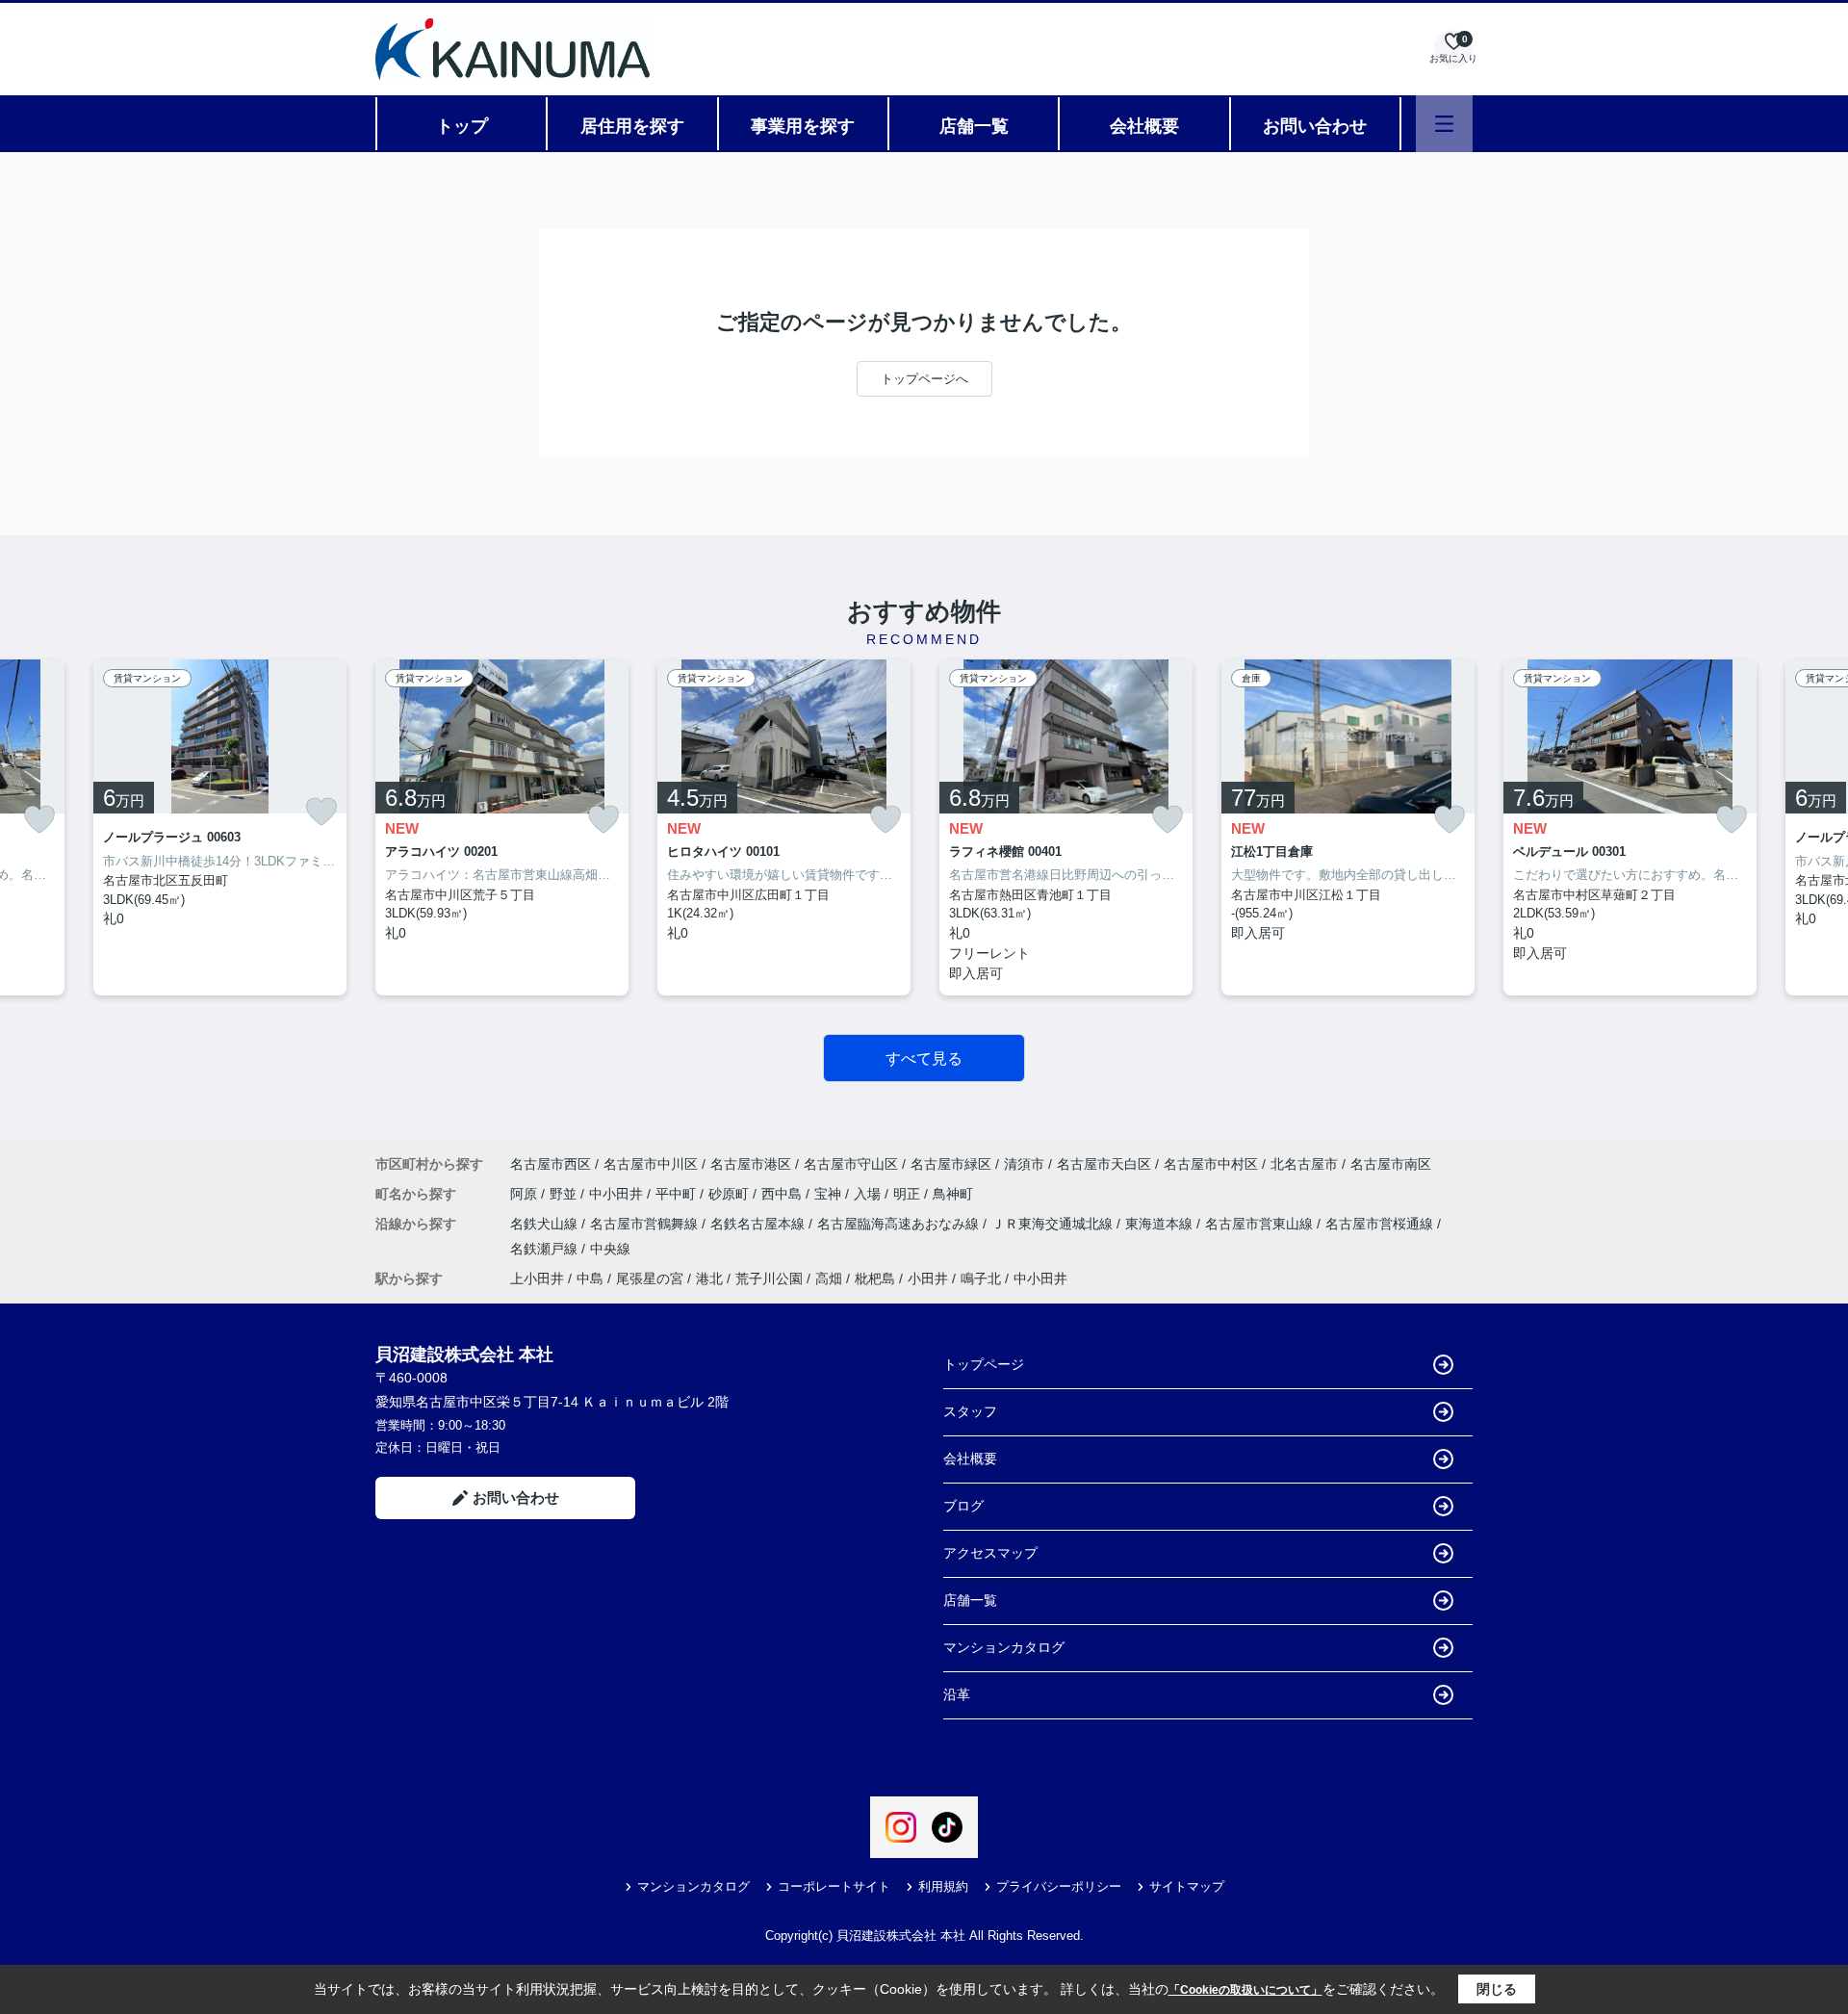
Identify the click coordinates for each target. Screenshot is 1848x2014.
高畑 (829, 1278)
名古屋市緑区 (951, 1164)
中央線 (610, 1249)
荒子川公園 (769, 1278)
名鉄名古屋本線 (759, 1224)
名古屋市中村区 (1211, 1164)
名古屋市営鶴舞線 (646, 1224)
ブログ (963, 1506)
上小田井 (537, 1278)
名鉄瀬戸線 (546, 1249)
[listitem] (502, 827)
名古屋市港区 (751, 1164)
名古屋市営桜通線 (1381, 1224)
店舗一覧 (974, 126)
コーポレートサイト (834, 1886)
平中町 (678, 1194)
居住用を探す (632, 126)
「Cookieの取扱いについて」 (1245, 1990)
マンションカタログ (1004, 1647)
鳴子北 (981, 1278)
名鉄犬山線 (546, 1224)
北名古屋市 (1304, 1164)
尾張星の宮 (650, 1278)
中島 (590, 1278)
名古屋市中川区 (651, 1164)
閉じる (1497, 1989)
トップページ (984, 1364)
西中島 (783, 1194)
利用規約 (943, 1886)
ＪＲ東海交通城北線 (1054, 1224)
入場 (869, 1194)
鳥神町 (953, 1194)
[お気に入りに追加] (39, 819)
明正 (909, 1194)
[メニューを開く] (1444, 124)
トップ (462, 126)
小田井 (928, 1278)
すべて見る (924, 1059)
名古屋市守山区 (851, 1164)
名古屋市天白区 (1104, 1164)
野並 (565, 1194)
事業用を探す (803, 126)
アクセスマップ (990, 1553)
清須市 (1024, 1164)
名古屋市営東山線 (1261, 1224)
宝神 (830, 1194)
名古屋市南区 (1391, 1164)
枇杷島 (875, 1278)
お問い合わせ (1315, 126)
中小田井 (618, 1194)
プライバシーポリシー (1059, 1886)
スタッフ (970, 1411)
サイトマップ (1187, 1886)
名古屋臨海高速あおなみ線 (900, 1224)
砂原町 (731, 1194)
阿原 (526, 1194)
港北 (709, 1278)
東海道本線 (1161, 1224)
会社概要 (1144, 126)
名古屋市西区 (551, 1164)
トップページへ (924, 379)
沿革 (957, 1694)
